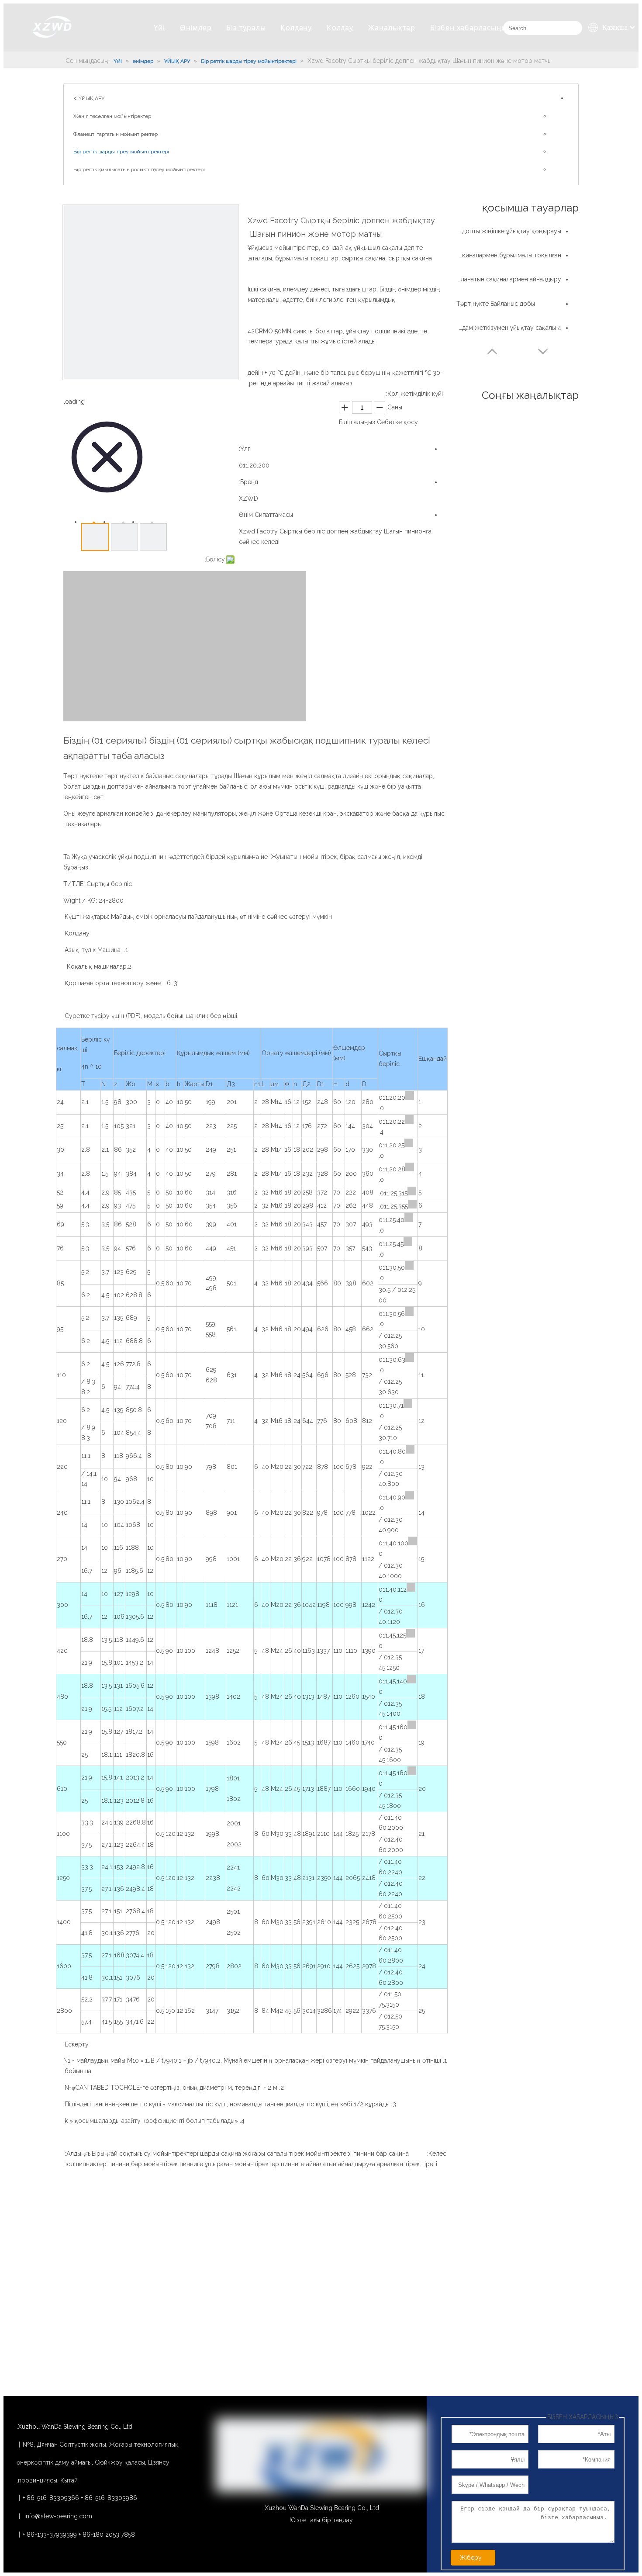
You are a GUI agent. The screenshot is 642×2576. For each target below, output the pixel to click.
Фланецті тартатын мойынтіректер (116, 134)
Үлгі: (245, 449)
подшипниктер (85, 2164)
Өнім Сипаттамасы (266, 515)
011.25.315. (393, 1193)
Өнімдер (196, 28)
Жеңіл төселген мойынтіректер (112, 116)
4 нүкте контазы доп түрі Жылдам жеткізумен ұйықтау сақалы (509, 328)
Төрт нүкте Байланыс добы (496, 304)
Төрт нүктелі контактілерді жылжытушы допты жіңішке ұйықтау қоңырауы (509, 231)
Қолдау (340, 28)
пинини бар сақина (381, 2154)
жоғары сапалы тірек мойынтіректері (297, 2154)
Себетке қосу (397, 422)
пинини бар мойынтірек (143, 2164)
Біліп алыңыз (357, 422)
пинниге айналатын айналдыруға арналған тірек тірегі (359, 2164)
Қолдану (296, 28)
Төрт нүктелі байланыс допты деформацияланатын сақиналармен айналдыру (509, 279)
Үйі (159, 28)
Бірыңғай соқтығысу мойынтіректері (145, 2154)
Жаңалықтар (392, 28)
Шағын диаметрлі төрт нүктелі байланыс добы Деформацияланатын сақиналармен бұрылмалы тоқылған (509, 255)
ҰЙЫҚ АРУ (91, 98)
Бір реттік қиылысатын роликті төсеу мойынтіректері (139, 170)
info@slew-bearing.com (58, 2516)
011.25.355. (393, 1206)
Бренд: (249, 482)
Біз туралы (246, 28)
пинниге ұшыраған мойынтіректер (229, 2164)
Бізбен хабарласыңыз (471, 28)
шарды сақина (221, 2154)
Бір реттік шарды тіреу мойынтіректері (121, 152)
